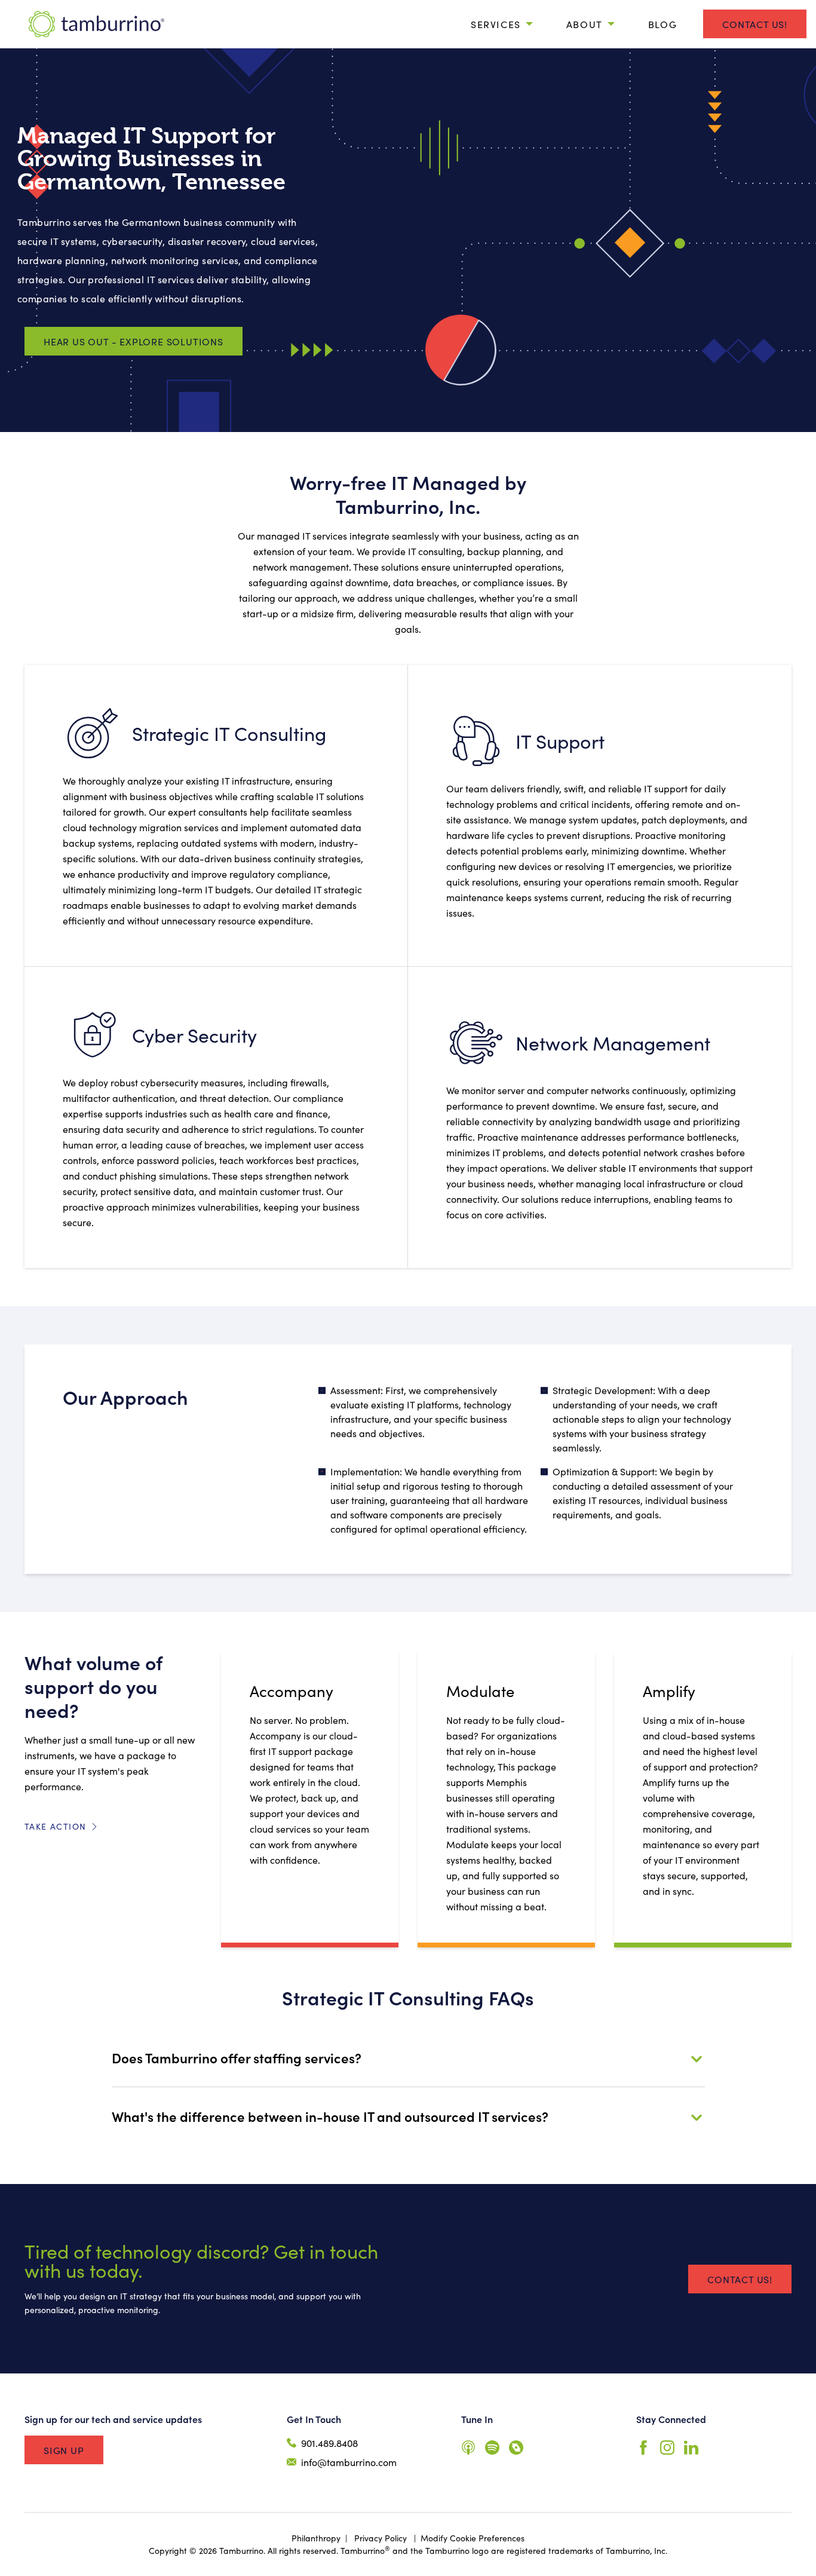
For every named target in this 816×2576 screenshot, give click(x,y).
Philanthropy (316, 2538)
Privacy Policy (381, 2538)
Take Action (55, 1826)
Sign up (64, 2450)
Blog (662, 24)
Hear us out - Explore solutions (134, 341)
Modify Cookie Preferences (473, 2538)
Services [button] (496, 24)
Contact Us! (755, 24)
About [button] (585, 24)
